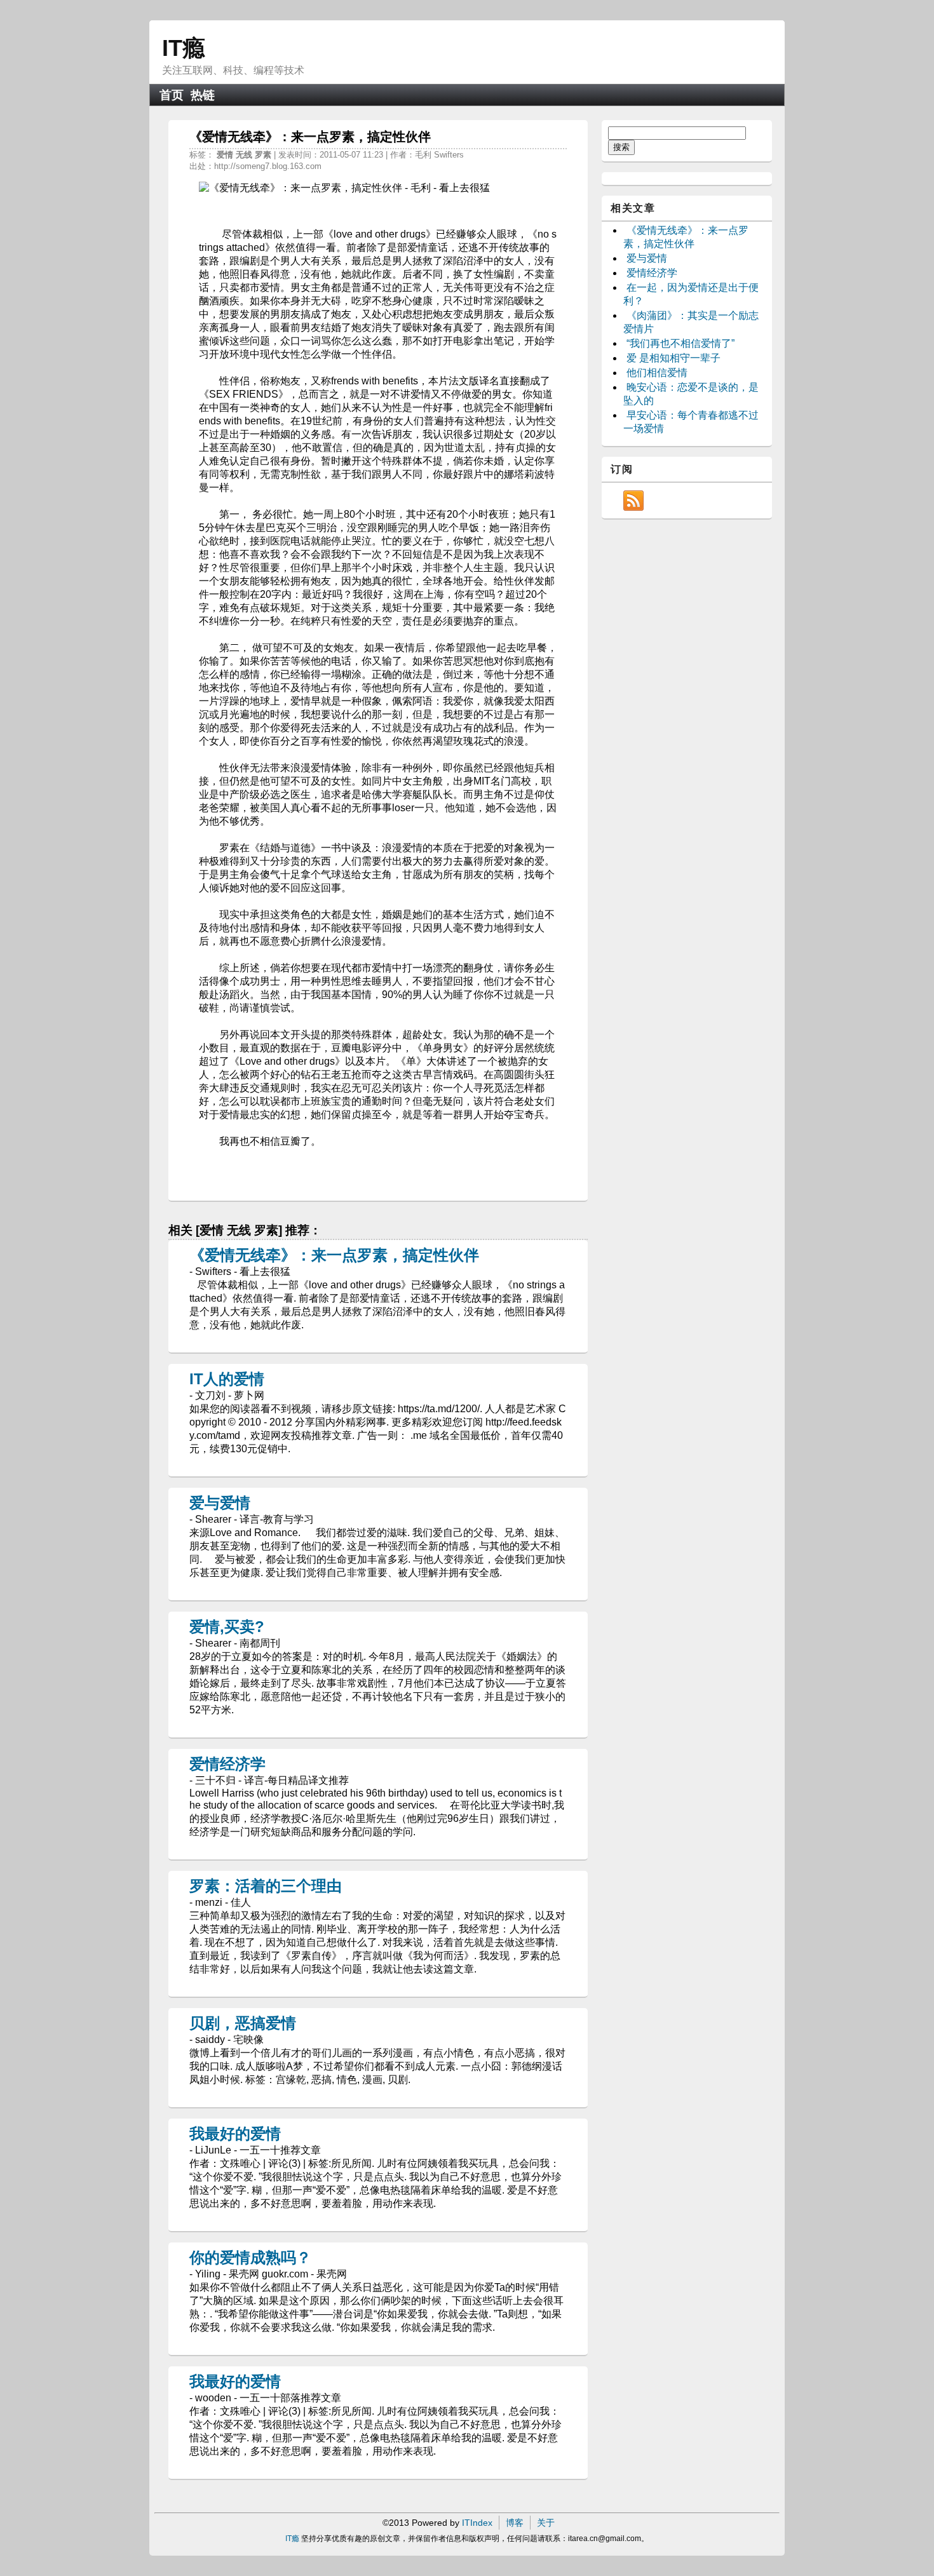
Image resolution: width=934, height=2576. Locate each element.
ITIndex (477, 2523)
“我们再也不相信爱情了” (680, 343)
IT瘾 (184, 48)
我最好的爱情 (235, 2134)
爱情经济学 (227, 1764)
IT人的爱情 (227, 1379)
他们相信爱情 (657, 373)
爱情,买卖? (227, 1627)
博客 (515, 2523)
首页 (172, 95)
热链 (203, 95)
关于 (546, 2523)
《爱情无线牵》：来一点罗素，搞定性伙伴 (334, 1255)
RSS (633, 501)
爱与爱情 (220, 1503)
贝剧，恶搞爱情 (243, 2023)
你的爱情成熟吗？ (250, 2257)
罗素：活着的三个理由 (266, 1886)
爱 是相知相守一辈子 (673, 358)
